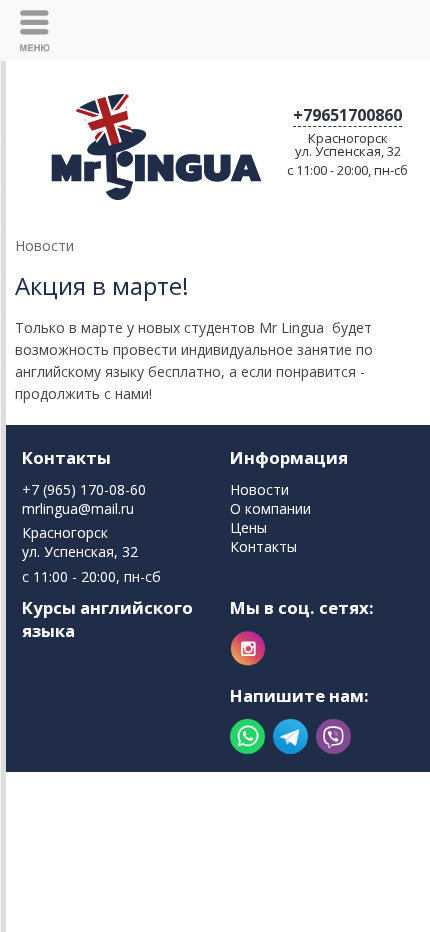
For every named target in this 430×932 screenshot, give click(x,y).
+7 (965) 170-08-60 (84, 489)
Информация (289, 457)
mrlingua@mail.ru (78, 508)
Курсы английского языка (107, 619)
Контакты (66, 457)
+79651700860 (347, 115)
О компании (270, 508)
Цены (248, 527)
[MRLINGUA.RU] (152, 140)
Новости (259, 489)
